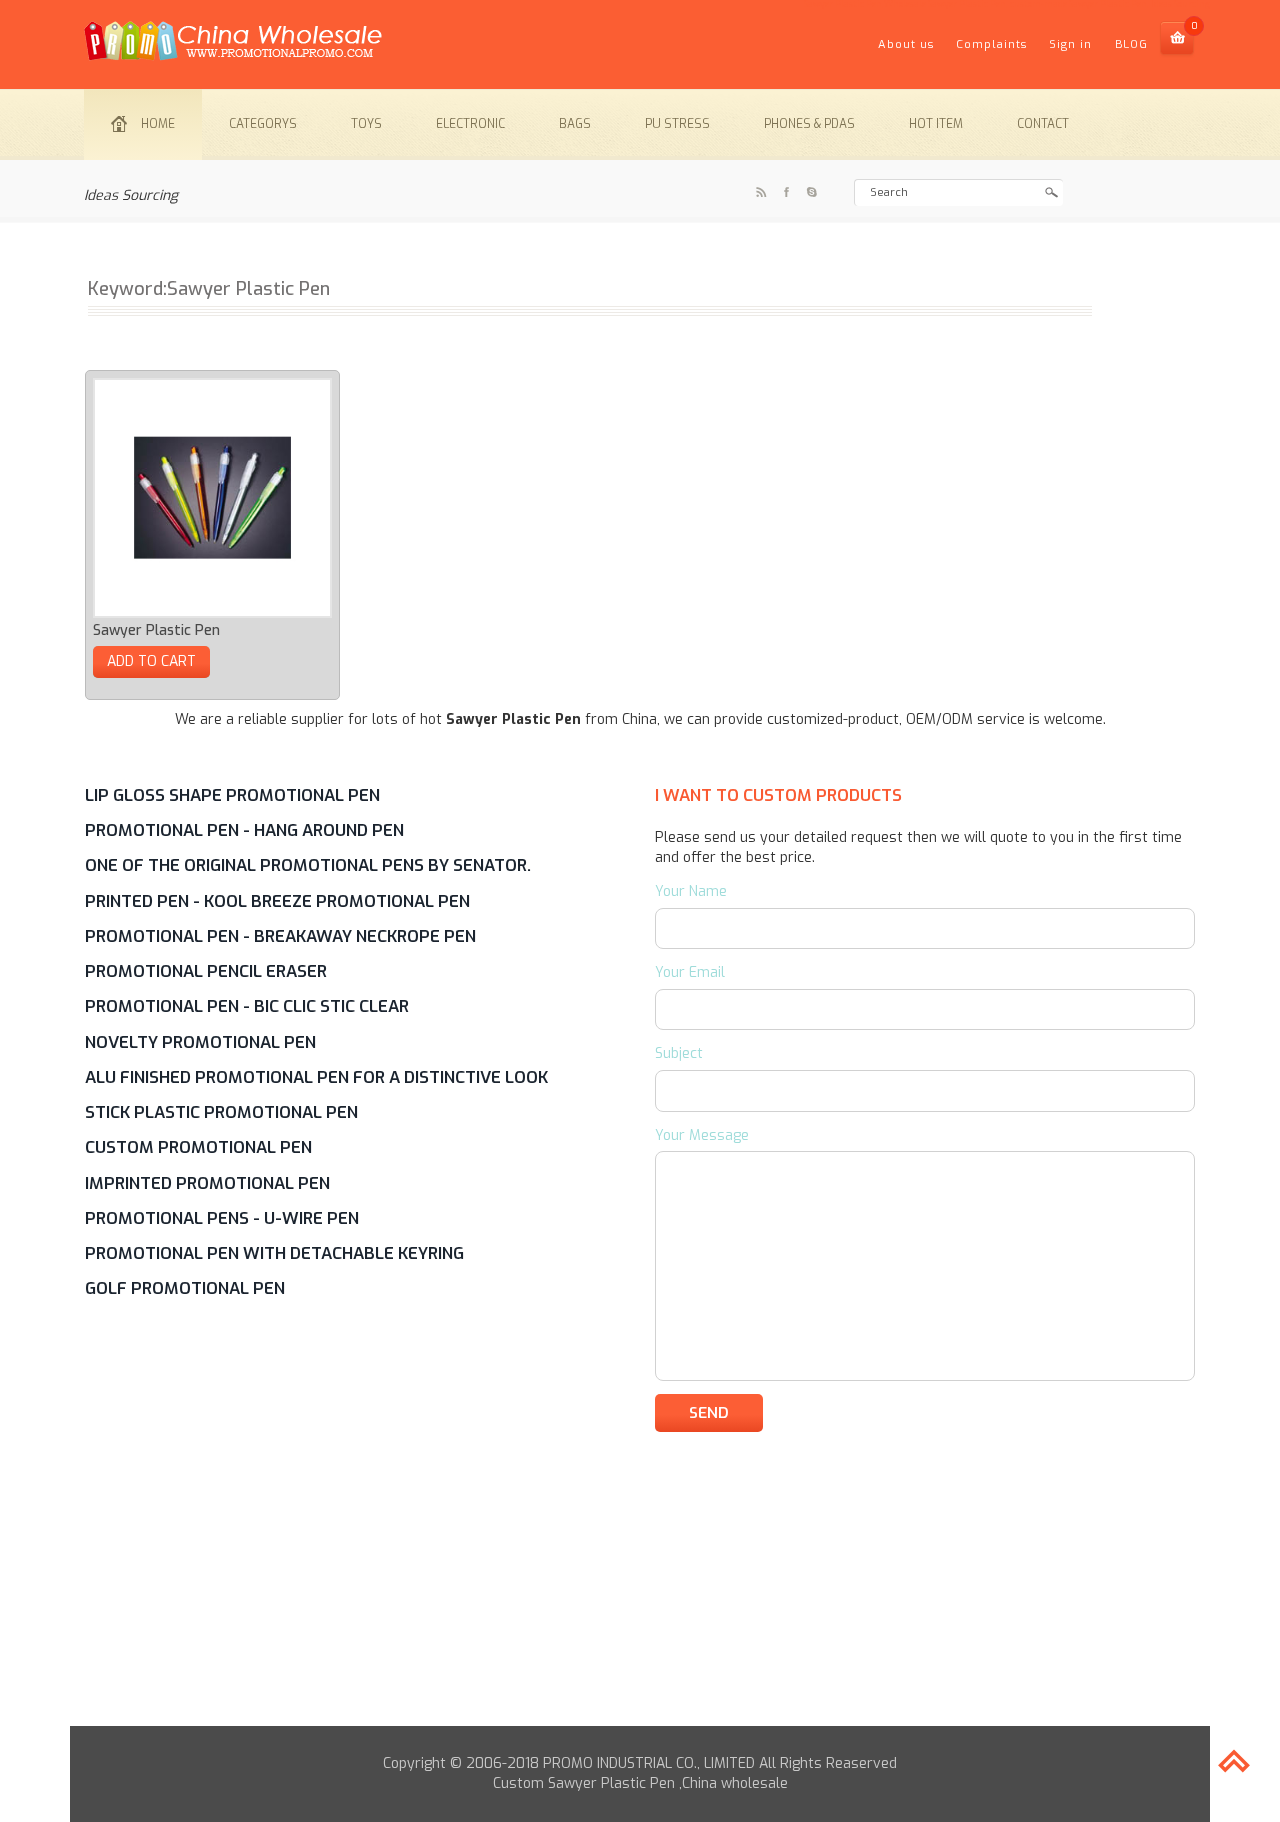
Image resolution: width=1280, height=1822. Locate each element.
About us (906, 44)
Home (158, 124)
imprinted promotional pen (207, 1183)
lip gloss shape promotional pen (232, 795)
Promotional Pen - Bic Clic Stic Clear (247, 1006)
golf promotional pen (185, 1288)
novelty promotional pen (200, 1042)
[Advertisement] (640, 1586)
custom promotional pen (198, 1147)
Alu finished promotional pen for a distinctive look (316, 1077)
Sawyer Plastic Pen (156, 630)
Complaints (991, 44)
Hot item (936, 124)
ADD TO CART (151, 661)
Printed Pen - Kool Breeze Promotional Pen (277, 901)
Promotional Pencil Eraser (206, 971)
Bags (575, 124)
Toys (366, 124)
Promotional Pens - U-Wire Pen (222, 1218)
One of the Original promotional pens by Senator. (308, 865)
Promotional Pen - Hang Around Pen (244, 830)
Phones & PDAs (809, 124)
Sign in (1070, 44)
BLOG (1131, 44)
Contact (1043, 124)
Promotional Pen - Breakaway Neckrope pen (280, 936)
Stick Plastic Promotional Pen (221, 1112)
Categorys (263, 124)
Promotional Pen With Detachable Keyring (274, 1253)
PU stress (677, 124)
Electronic (470, 124)
